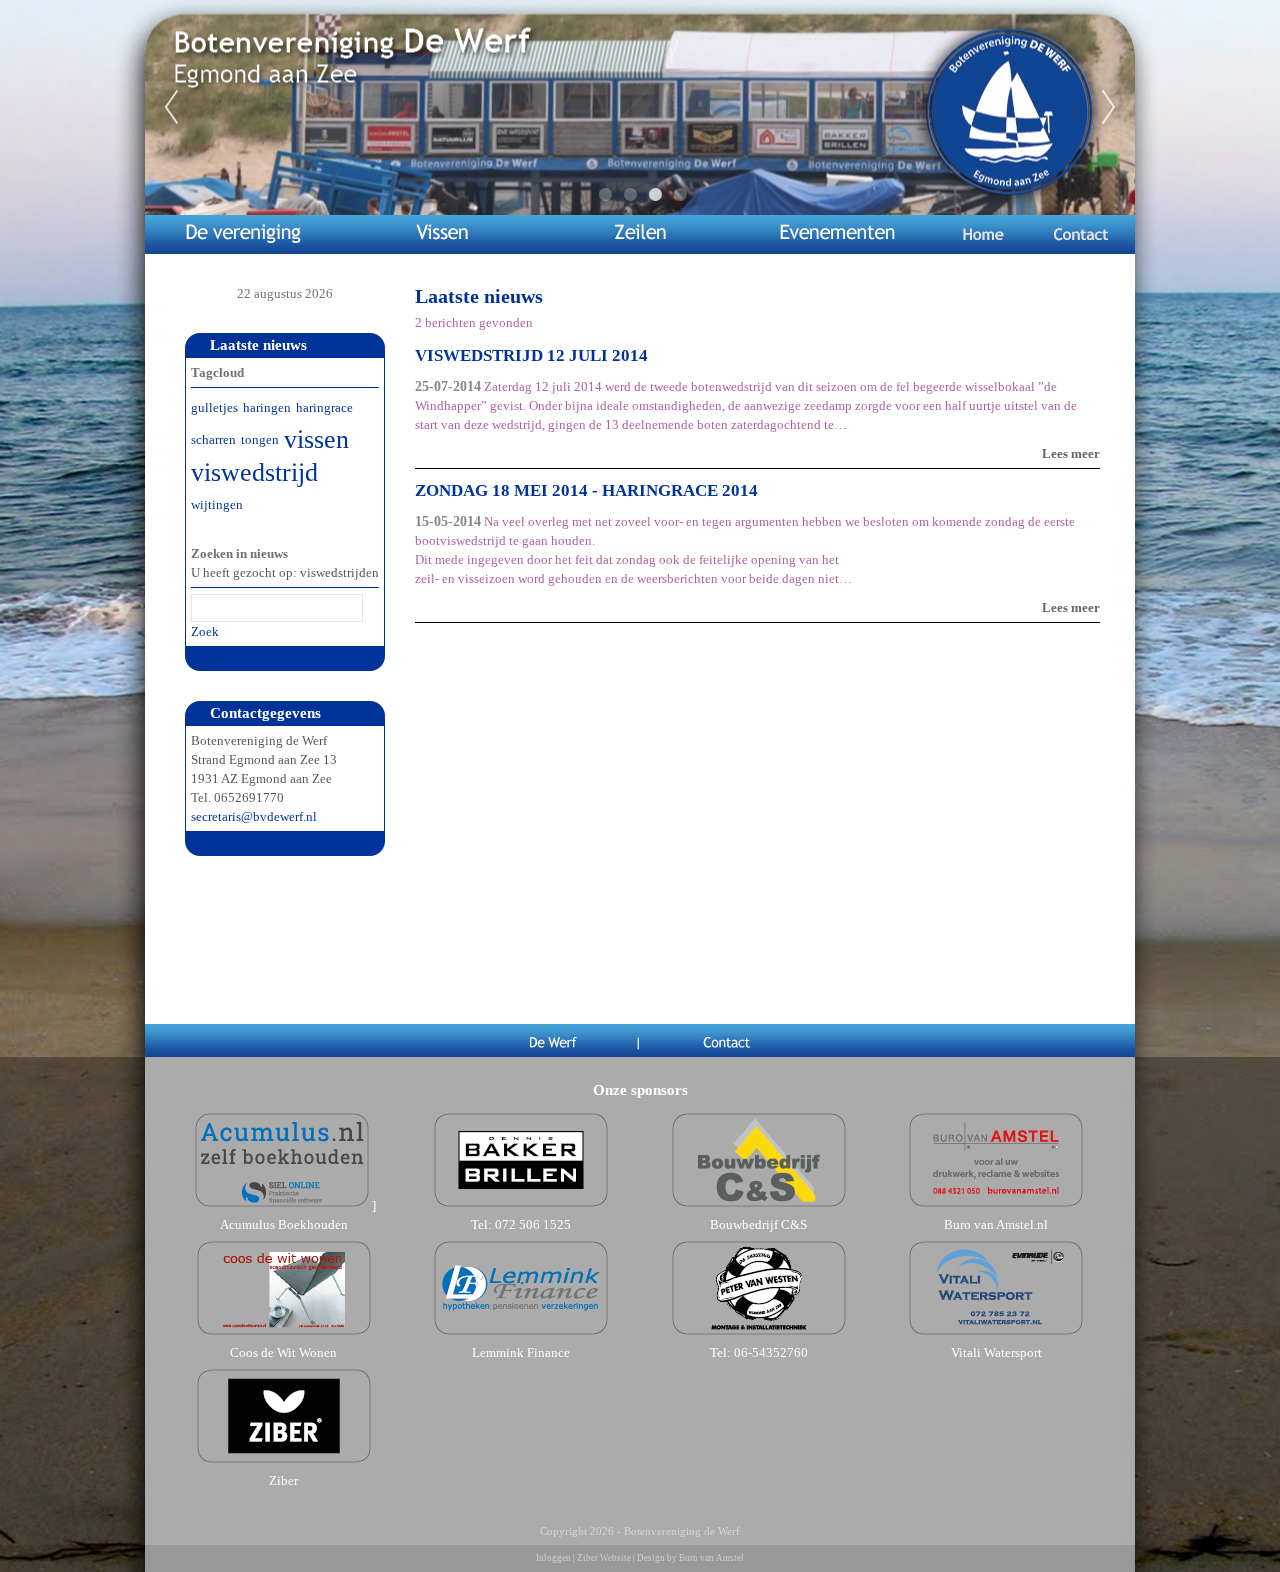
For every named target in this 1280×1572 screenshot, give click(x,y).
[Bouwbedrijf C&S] (759, 1205)
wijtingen (217, 504)
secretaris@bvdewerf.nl (254, 816)
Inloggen (553, 1558)
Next (1109, 108)
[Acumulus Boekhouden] (282, 1205)
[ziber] (284, 1461)
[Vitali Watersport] (996, 1333)
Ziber (283, 1480)
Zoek (205, 631)
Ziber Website (604, 1558)
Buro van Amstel (711, 1558)
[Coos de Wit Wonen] (284, 1333)
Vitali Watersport (996, 1352)
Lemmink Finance (521, 1352)
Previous (171, 108)
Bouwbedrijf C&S (758, 1224)
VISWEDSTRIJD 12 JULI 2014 (531, 355)
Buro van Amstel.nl (996, 1224)
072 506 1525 (533, 1224)
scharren (213, 439)
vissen (316, 439)
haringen (267, 407)
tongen (260, 439)
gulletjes (214, 407)
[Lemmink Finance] (521, 1333)
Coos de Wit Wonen (283, 1352)
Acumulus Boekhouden (284, 1224)
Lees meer (1071, 453)
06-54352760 (771, 1352)
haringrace (324, 407)
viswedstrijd (254, 472)
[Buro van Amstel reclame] (996, 1205)
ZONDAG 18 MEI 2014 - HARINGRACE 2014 (586, 490)
